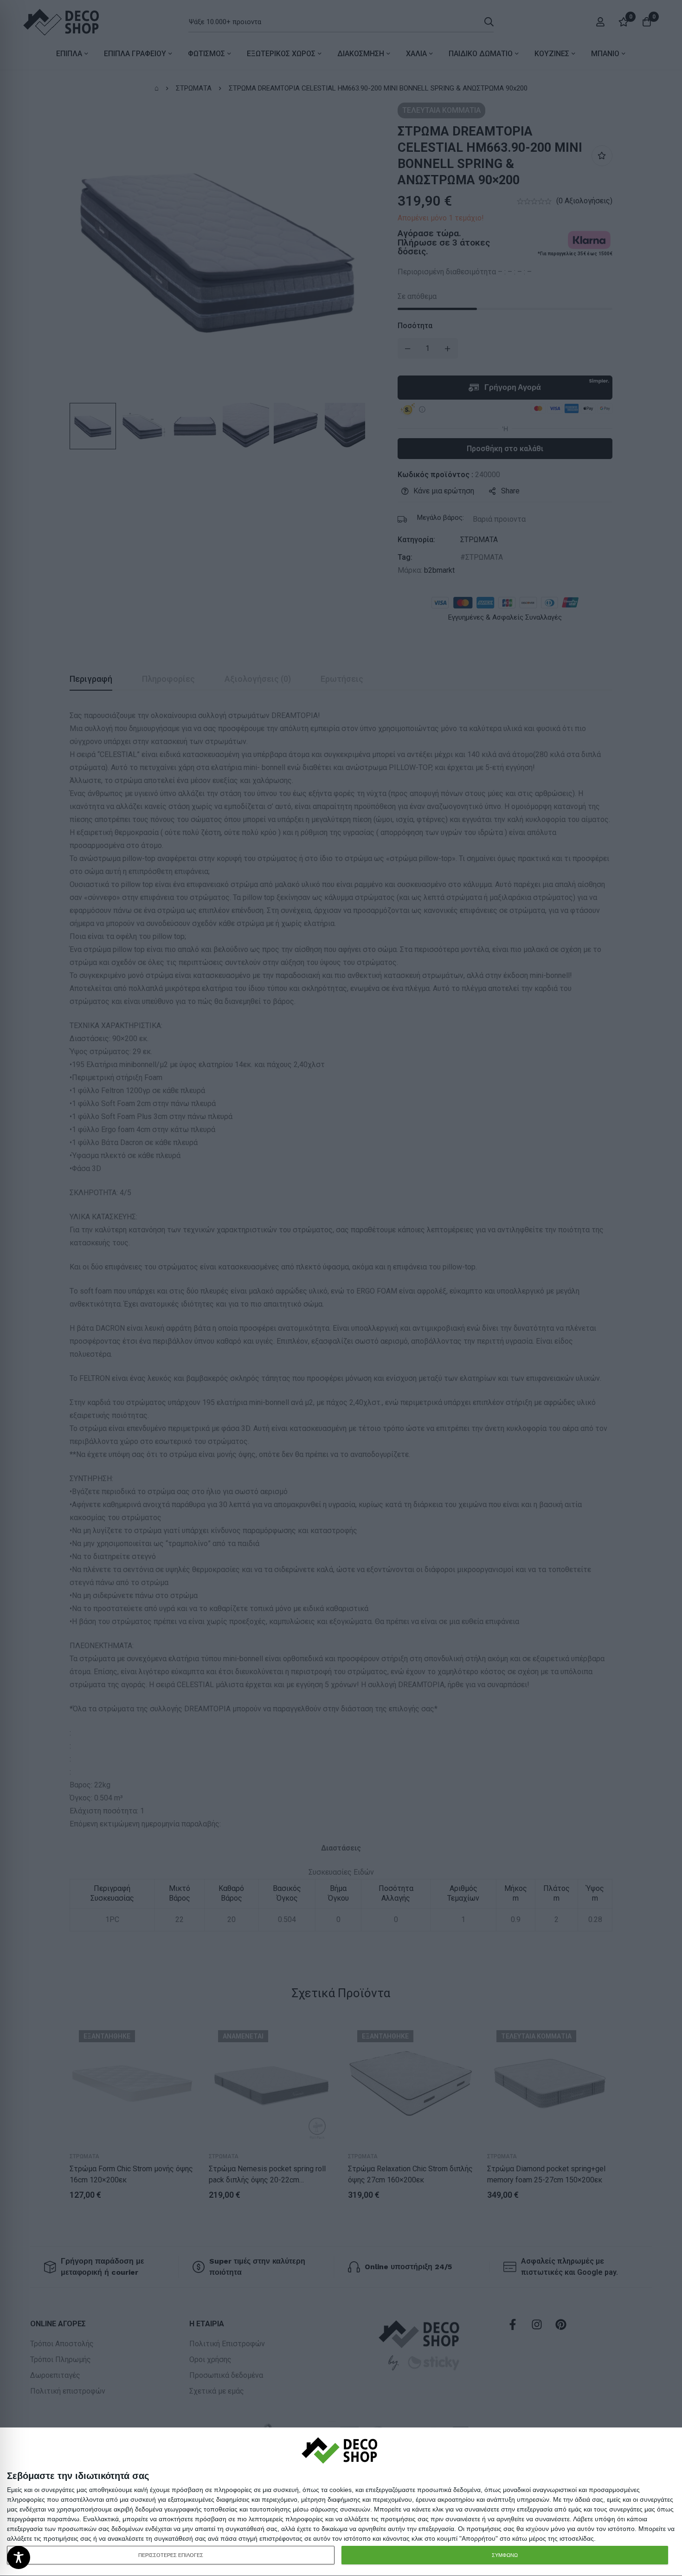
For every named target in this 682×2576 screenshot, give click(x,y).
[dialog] (341, 2502)
